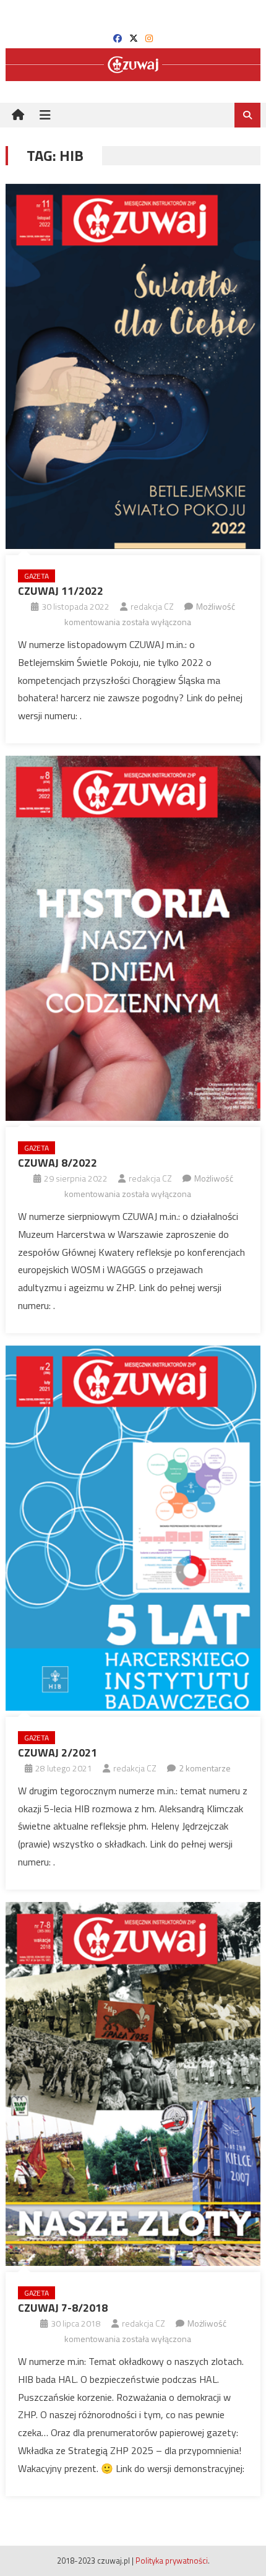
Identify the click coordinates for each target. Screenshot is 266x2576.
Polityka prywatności (172, 2561)
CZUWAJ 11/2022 (61, 591)
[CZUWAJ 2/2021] (133, 1528)
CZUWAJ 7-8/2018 (63, 2308)
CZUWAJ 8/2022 (58, 1163)
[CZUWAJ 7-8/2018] (133, 2084)
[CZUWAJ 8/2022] (133, 938)
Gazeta (36, 576)
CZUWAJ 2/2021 (58, 1753)
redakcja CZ (152, 606)
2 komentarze (205, 1768)
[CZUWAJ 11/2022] (133, 366)
